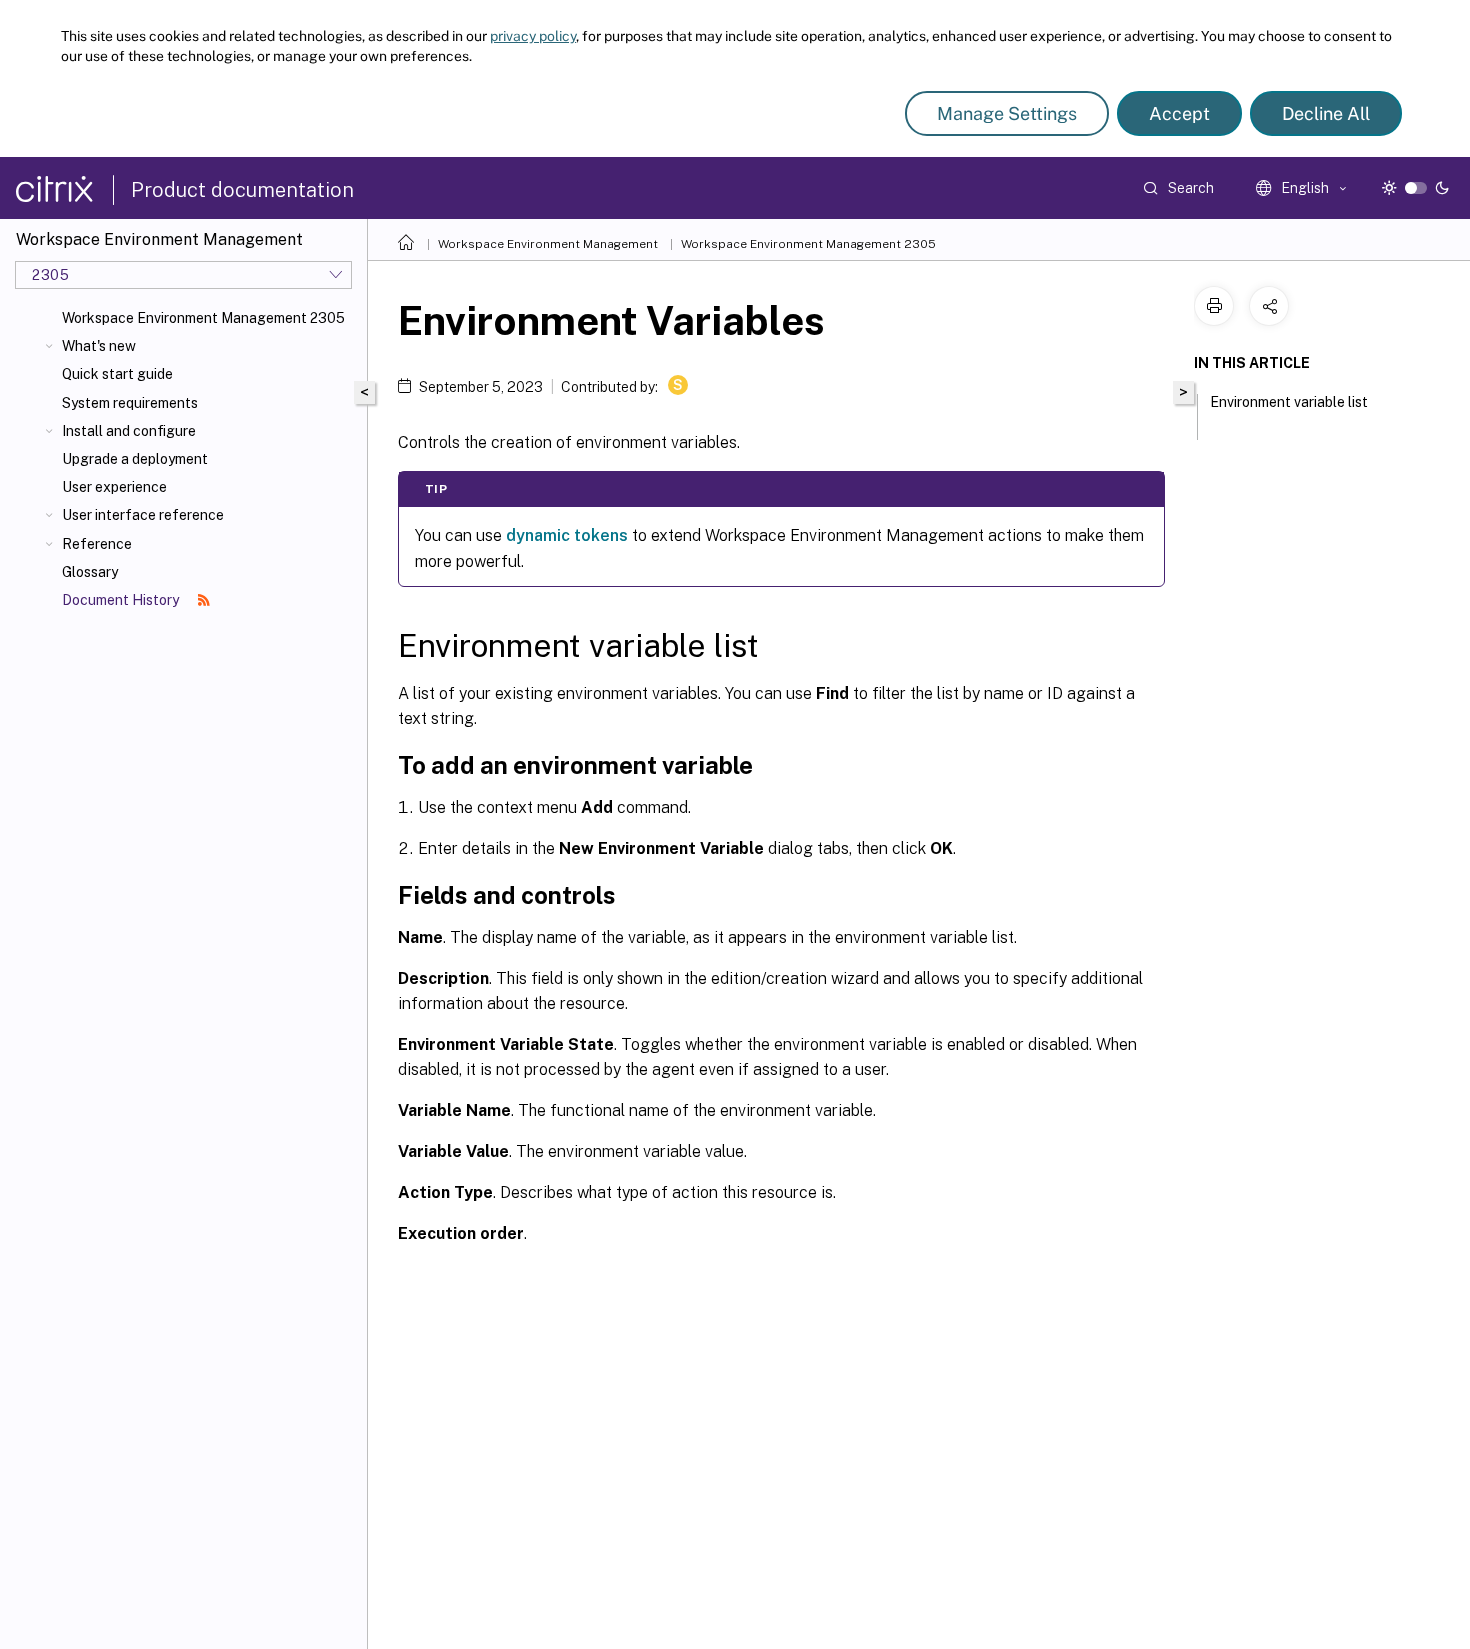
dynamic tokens (567, 535)
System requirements (130, 403)
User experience (114, 487)
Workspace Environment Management (548, 244)
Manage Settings (1007, 113)
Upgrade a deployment (135, 459)
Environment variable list (1289, 402)
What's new (99, 346)
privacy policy (533, 36)
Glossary (90, 572)
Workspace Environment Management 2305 (203, 318)
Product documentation (242, 190)
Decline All (1326, 113)
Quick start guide (117, 374)
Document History (122, 600)
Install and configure (129, 431)
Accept (1179, 113)
